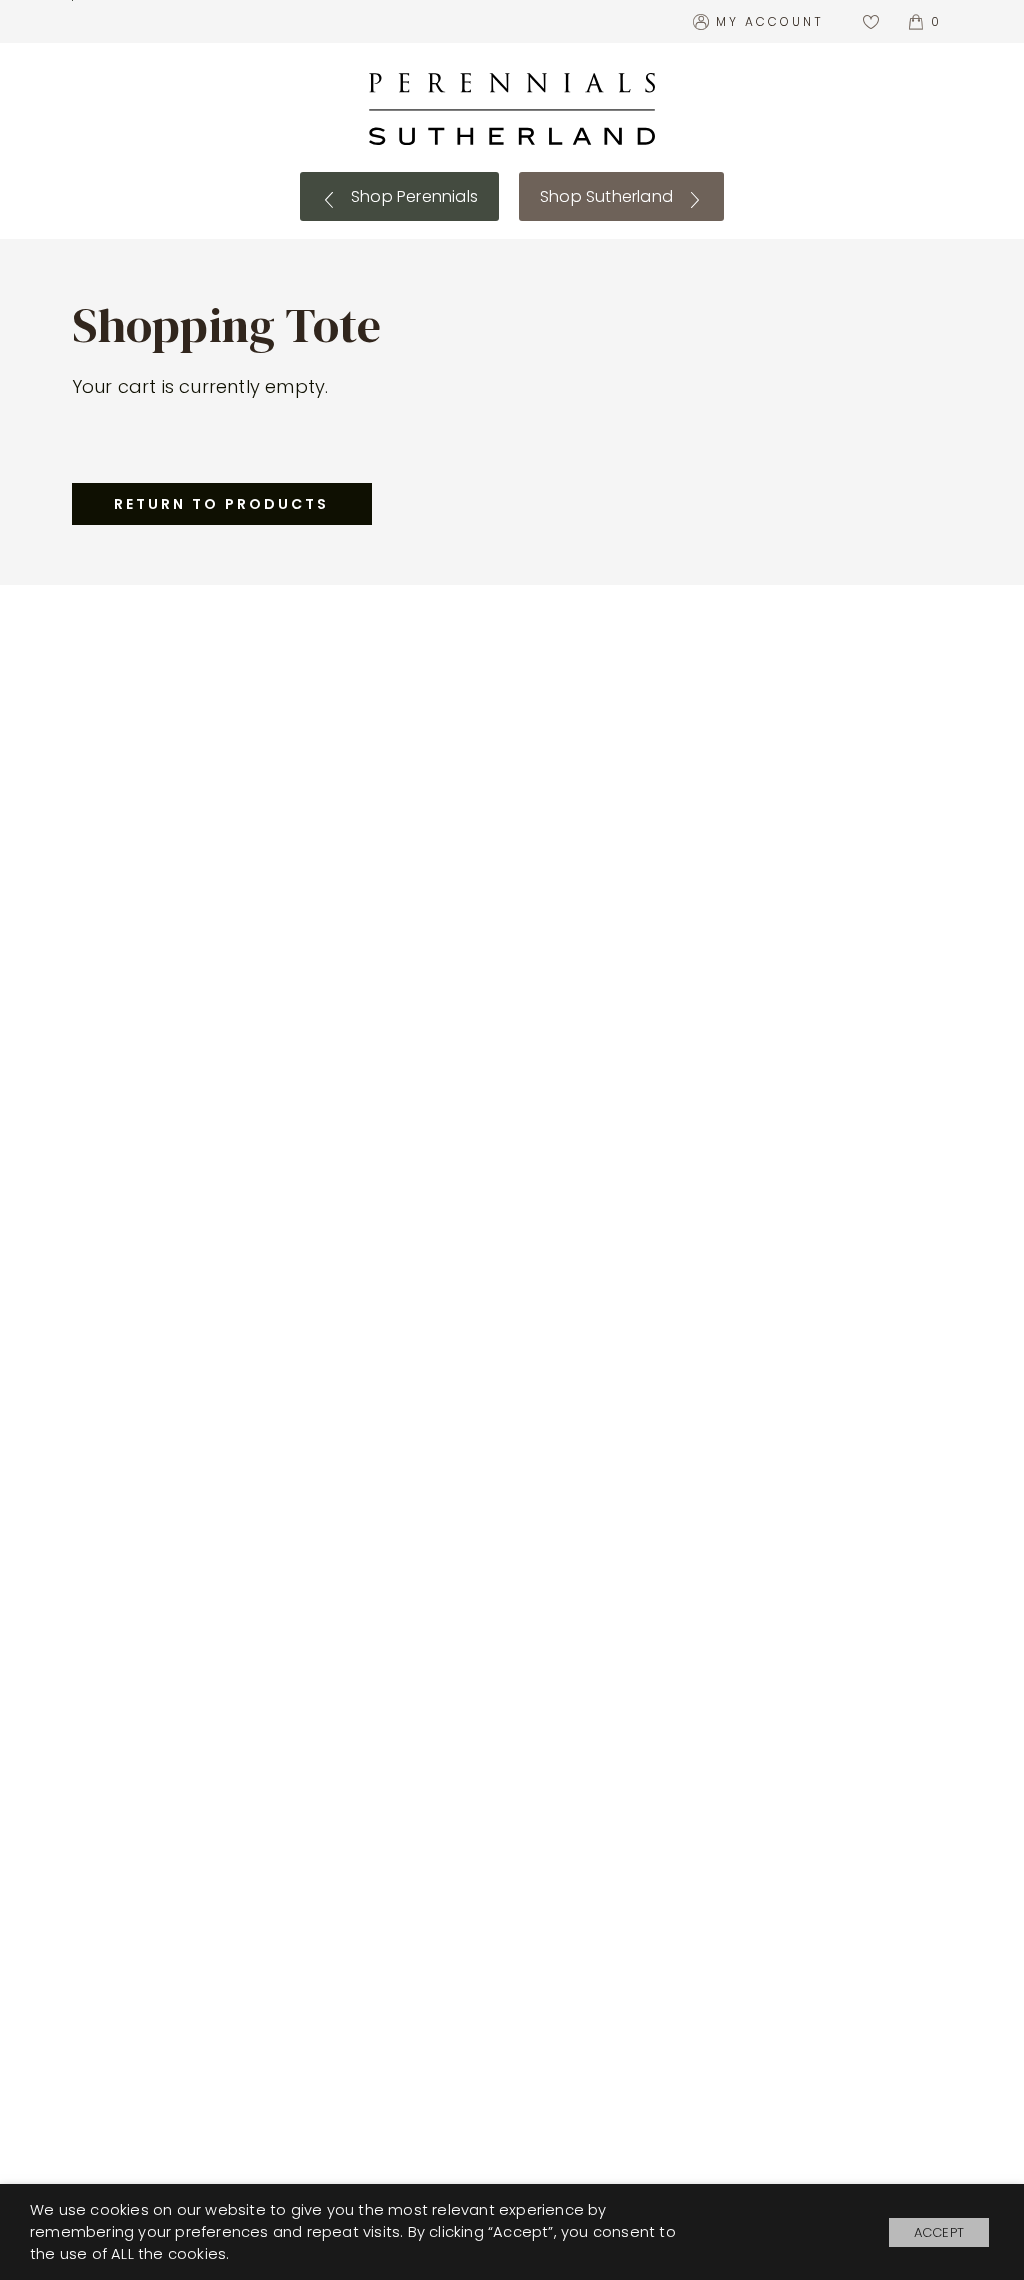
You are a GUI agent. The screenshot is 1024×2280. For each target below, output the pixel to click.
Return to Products (221, 504)
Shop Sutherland (608, 196)
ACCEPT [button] (939, 2232)
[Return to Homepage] (512, 109)
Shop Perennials (412, 196)
